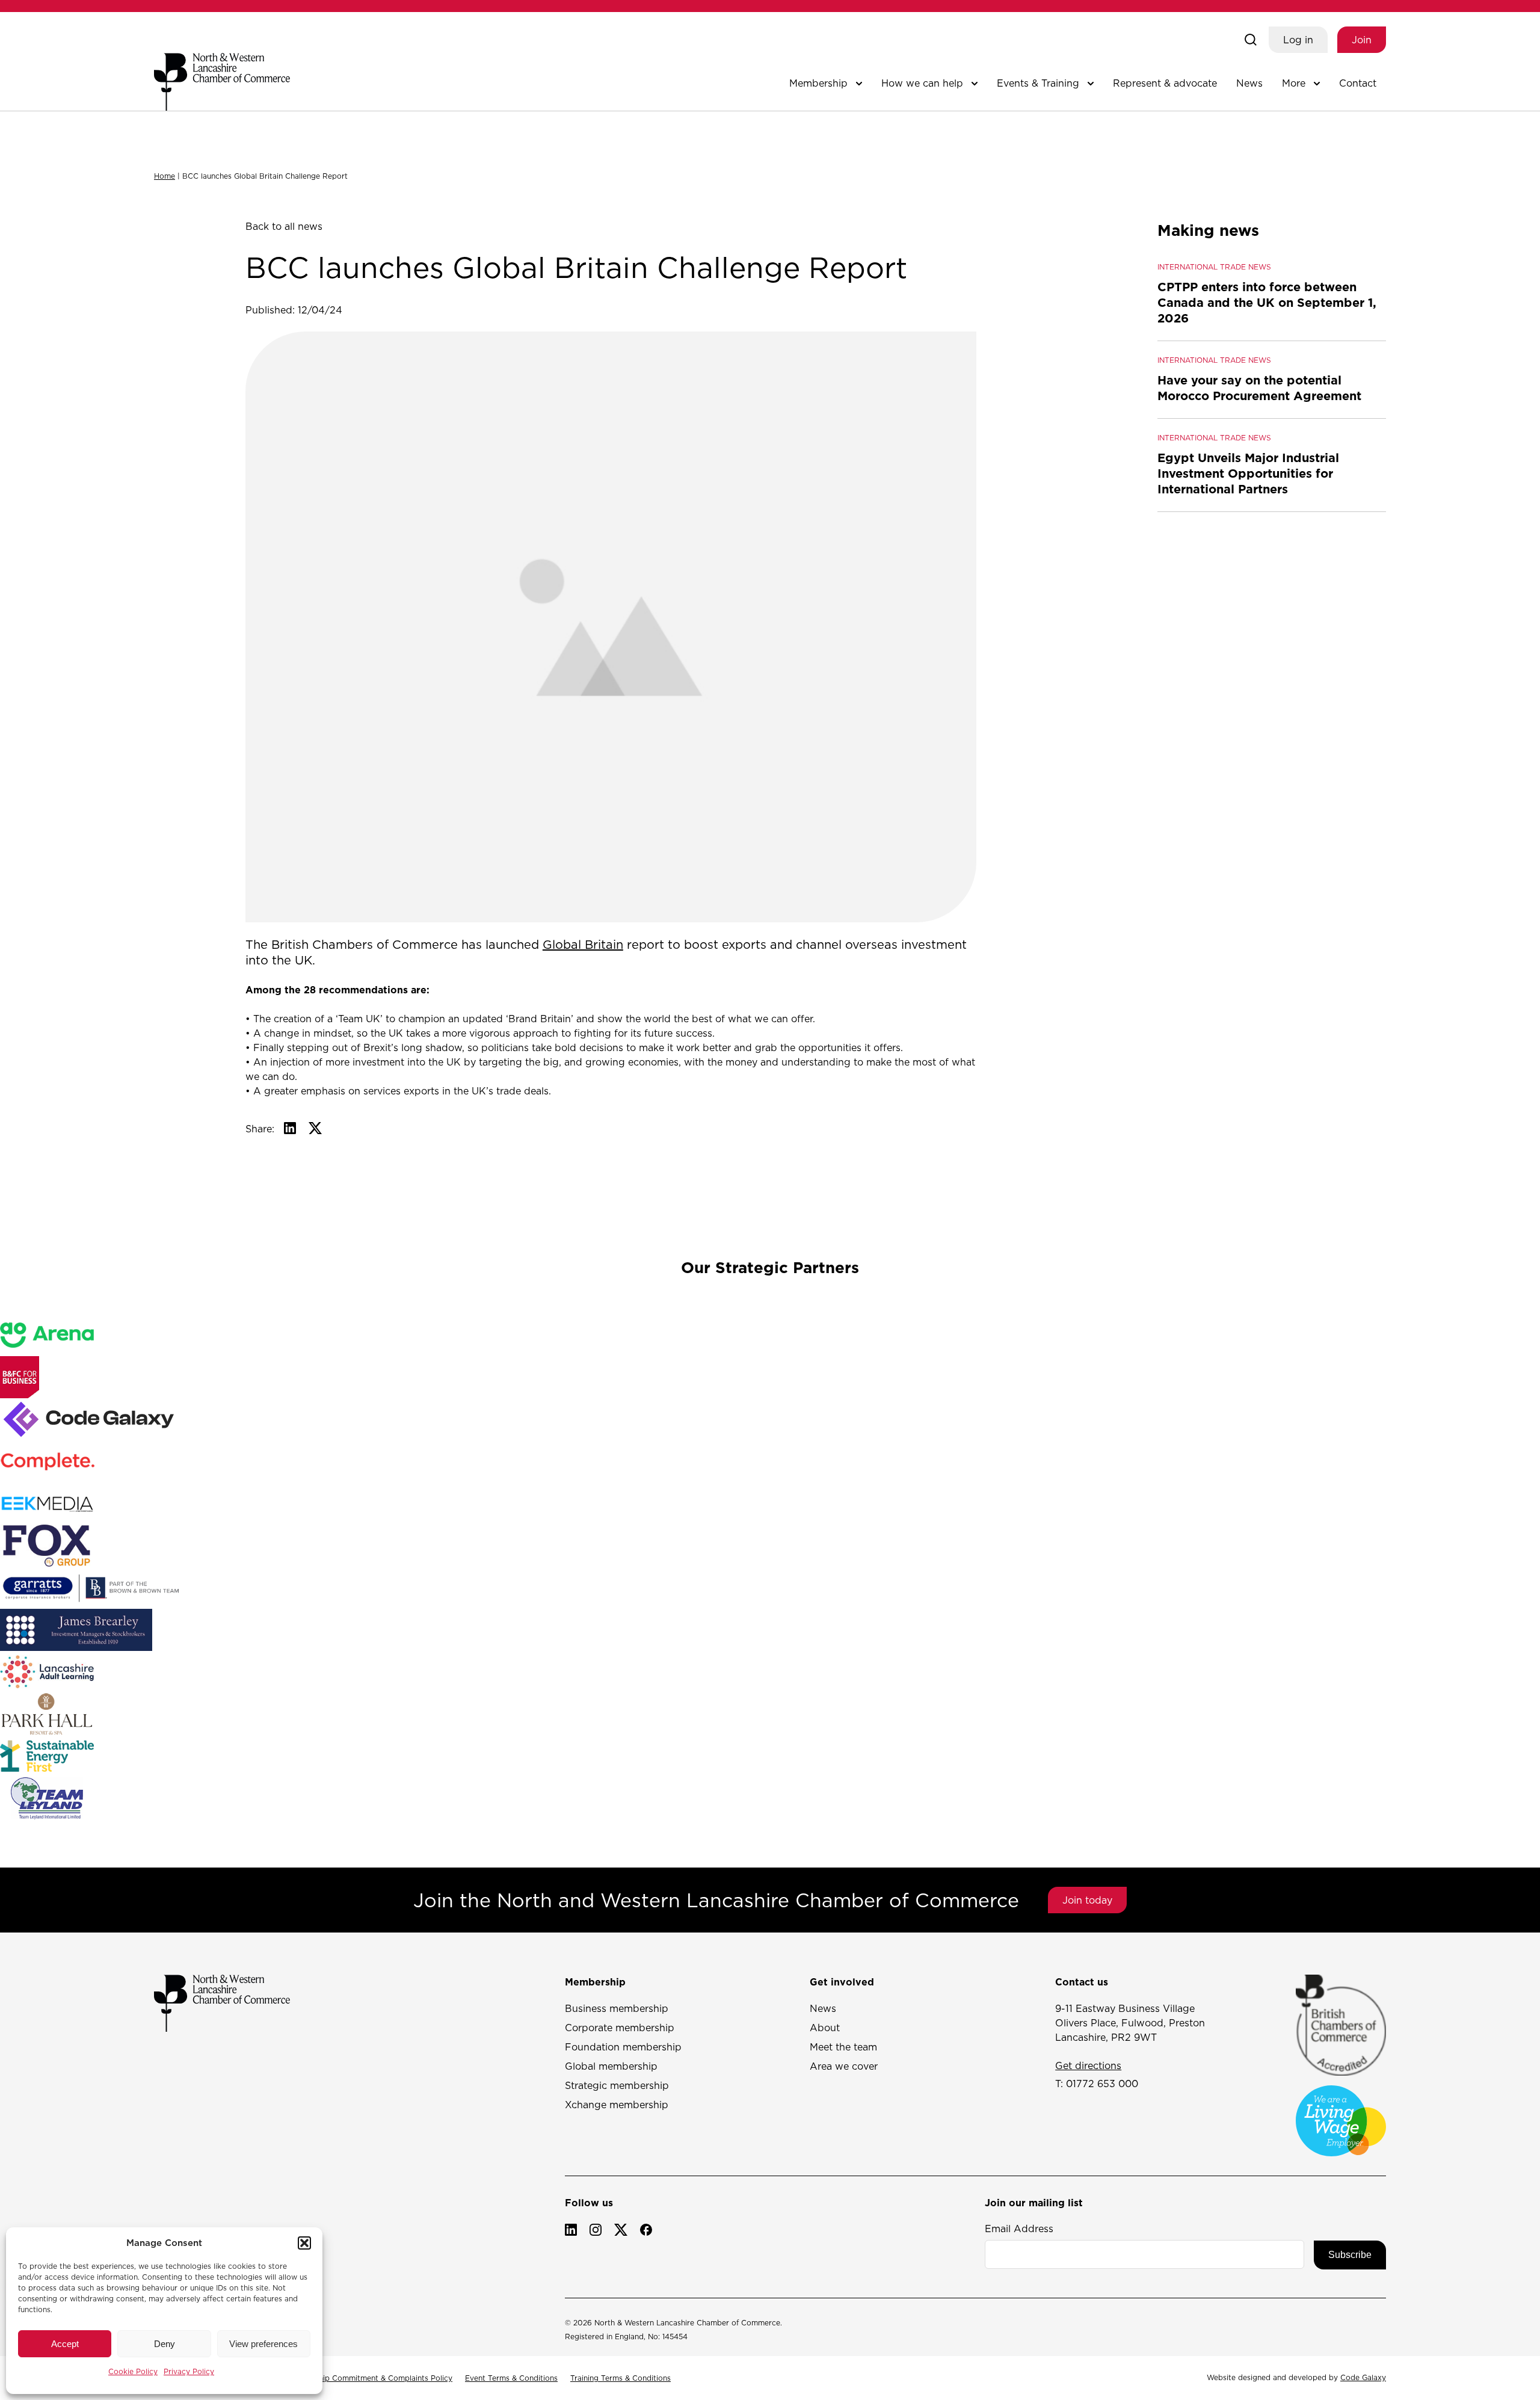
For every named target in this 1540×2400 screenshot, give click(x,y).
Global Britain (583, 945)
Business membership (617, 2008)
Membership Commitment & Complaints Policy (369, 2378)
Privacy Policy (189, 2371)
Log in (1298, 40)
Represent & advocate (1165, 83)
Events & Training (1038, 83)
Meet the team (843, 2047)
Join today (1087, 1900)
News (1249, 83)
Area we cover (844, 2066)
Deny (165, 2344)
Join (1362, 40)
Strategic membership (617, 2085)
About (825, 2028)
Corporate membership (620, 2028)
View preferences (263, 2344)
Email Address (1019, 2229)
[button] (304, 2243)
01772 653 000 (1102, 2084)
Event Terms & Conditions (511, 2378)
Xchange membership (617, 2105)
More (1294, 83)
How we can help (922, 83)
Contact (1358, 83)
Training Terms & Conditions (621, 2378)
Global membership (611, 2066)
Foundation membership (623, 2047)
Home (165, 176)
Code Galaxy (1363, 2377)
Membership (818, 83)
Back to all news (284, 226)
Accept (65, 2344)
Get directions (1088, 2065)
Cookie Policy (133, 2371)
